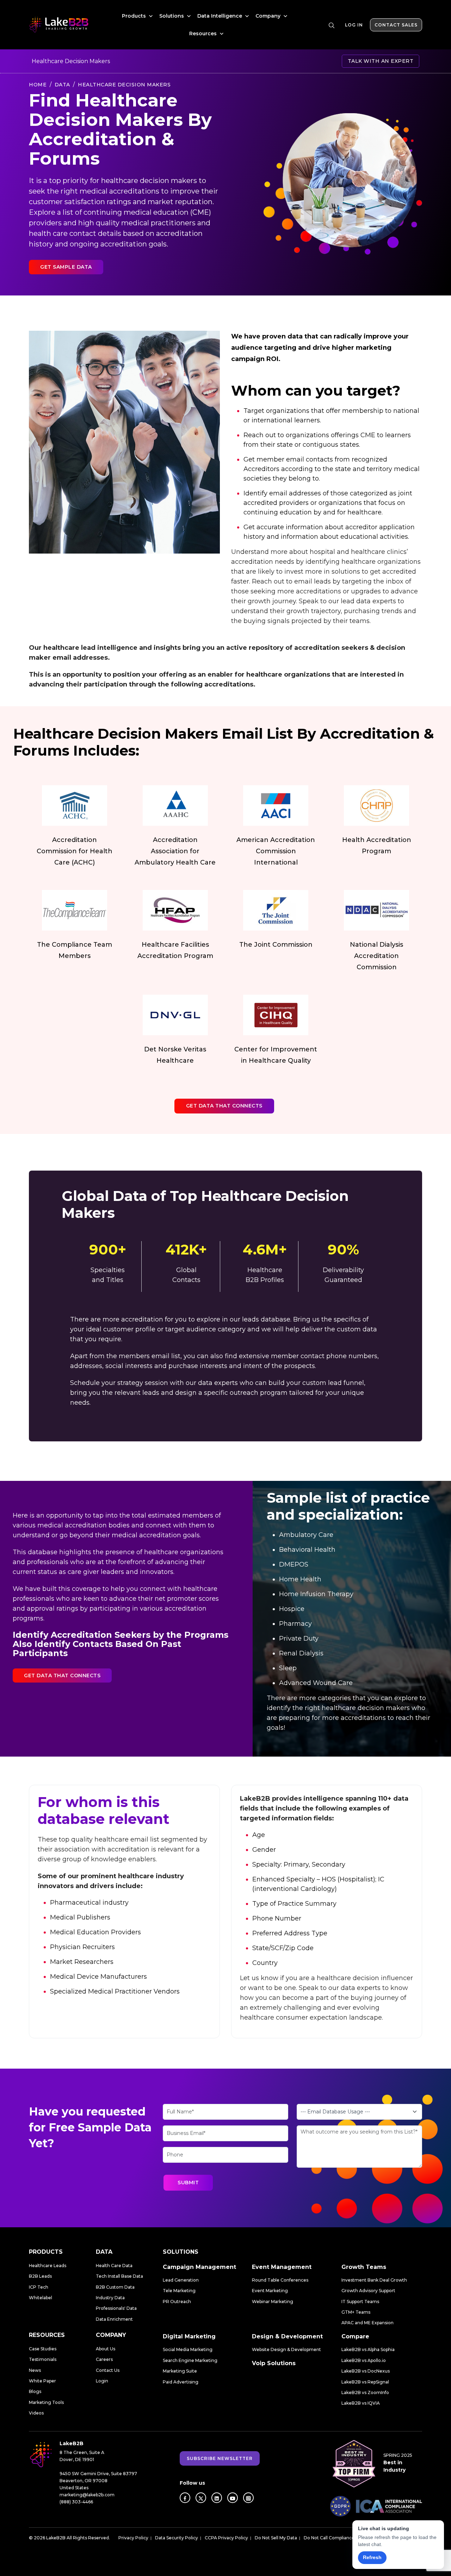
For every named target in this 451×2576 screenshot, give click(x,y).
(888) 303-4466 (76, 2502)
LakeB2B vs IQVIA (361, 2403)
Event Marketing (270, 2291)
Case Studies (43, 2349)
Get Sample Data (66, 267)
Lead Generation (181, 2280)
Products (135, 16)
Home (38, 85)
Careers (104, 2359)
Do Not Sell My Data (276, 2538)
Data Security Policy (177, 2538)
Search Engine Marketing (190, 2360)
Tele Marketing (179, 2291)
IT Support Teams (360, 2302)
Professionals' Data (116, 2308)
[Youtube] (233, 2498)
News (35, 2370)
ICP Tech (39, 2287)
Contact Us (108, 2370)
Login (102, 2381)
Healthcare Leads (48, 2266)
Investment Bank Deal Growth (374, 2280)
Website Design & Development (286, 2349)
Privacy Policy (133, 2538)
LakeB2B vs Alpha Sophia (368, 2349)
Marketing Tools (46, 2402)
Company (269, 16)
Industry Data (110, 2298)
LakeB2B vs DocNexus (366, 2371)
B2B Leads (40, 2276)
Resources (204, 33)
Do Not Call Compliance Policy (336, 2538)
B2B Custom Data (115, 2287)
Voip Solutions (274, 2363)
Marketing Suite (180, 2371)
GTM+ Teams (356, 2312)
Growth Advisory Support (368, 2291)
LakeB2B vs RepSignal (365, 2382)
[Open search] (332, 25)
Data (62, 85)
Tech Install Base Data (119, 2276)
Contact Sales (396, 25)
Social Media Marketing (188, 2349)
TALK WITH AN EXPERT (381, 61)
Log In (354, 25)
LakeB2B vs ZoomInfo (365, 2392)
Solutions (172, 16)
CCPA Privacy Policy (226, 2538)
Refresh (372, 2557)
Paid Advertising (181, 2382)
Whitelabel (41, 2298)
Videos (36, 2413)
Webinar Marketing (273, 2302)
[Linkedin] (217, 2498)
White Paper (42, 2381)
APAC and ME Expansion (367, 2323)
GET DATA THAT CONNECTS (224, 1106)
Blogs (35, 2391)
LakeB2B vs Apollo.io (364, 2360)
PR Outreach (177, 2302)
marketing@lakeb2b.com (87, 2495)
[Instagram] (248, 2498)
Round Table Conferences (280, 2280)
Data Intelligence (220, 16)
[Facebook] (185, 2498)
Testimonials (43, 2359)
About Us (106, 2349)
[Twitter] (201, 2498)
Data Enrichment (114, 2319)
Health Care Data (114, 2266)
